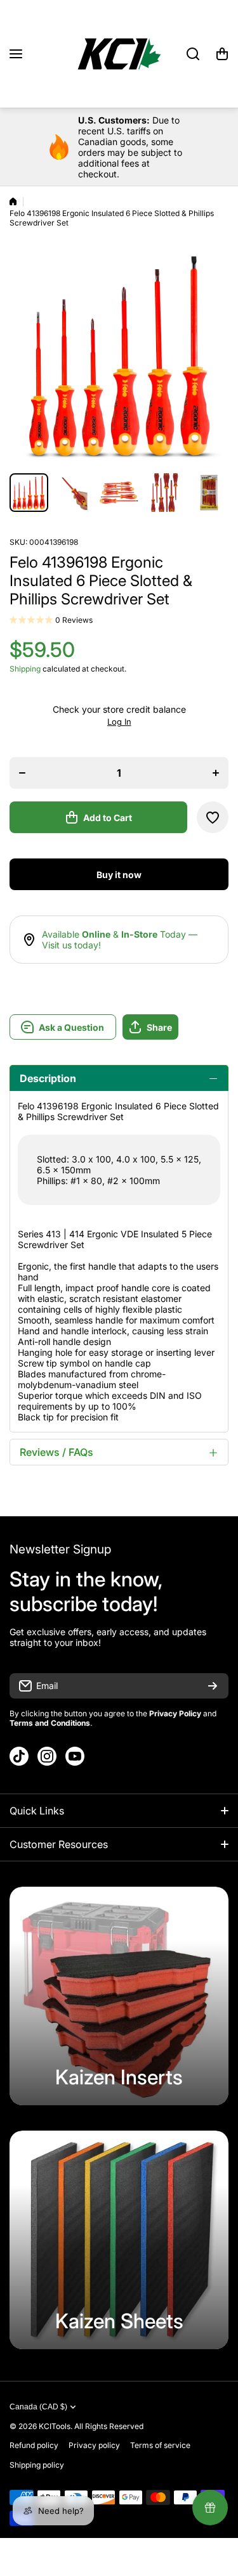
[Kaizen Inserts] (119, 1996)
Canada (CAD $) (38, 2407)
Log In (119, 722)
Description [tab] (48, 1078)
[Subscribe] (213, 1686)
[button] (222, 54)
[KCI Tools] (119, 54)
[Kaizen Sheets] (119, 2240)
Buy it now (119, 875)
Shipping (25, 669)
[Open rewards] (210, 2508)
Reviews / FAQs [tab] (56, 1452)
